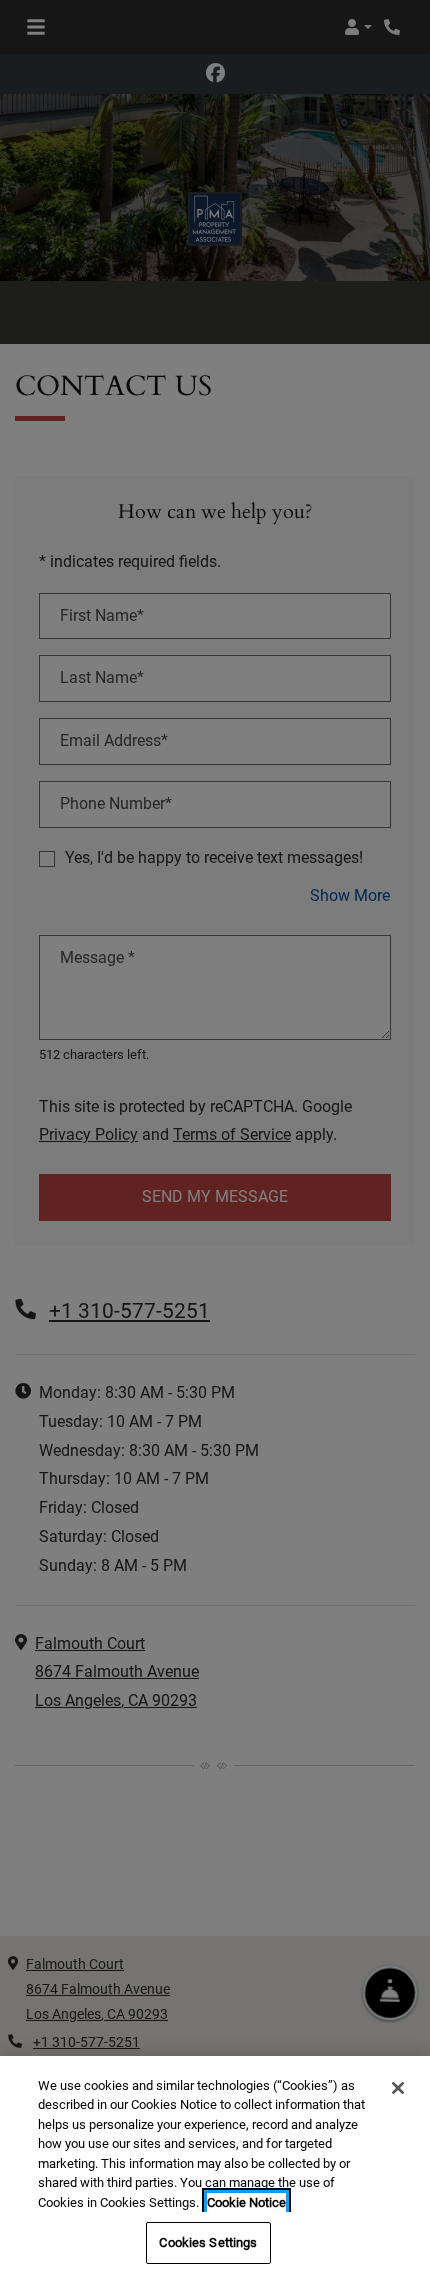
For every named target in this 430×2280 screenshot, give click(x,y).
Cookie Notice (246, 2202)
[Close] (398, 2088)
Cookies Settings (208, 2242)
